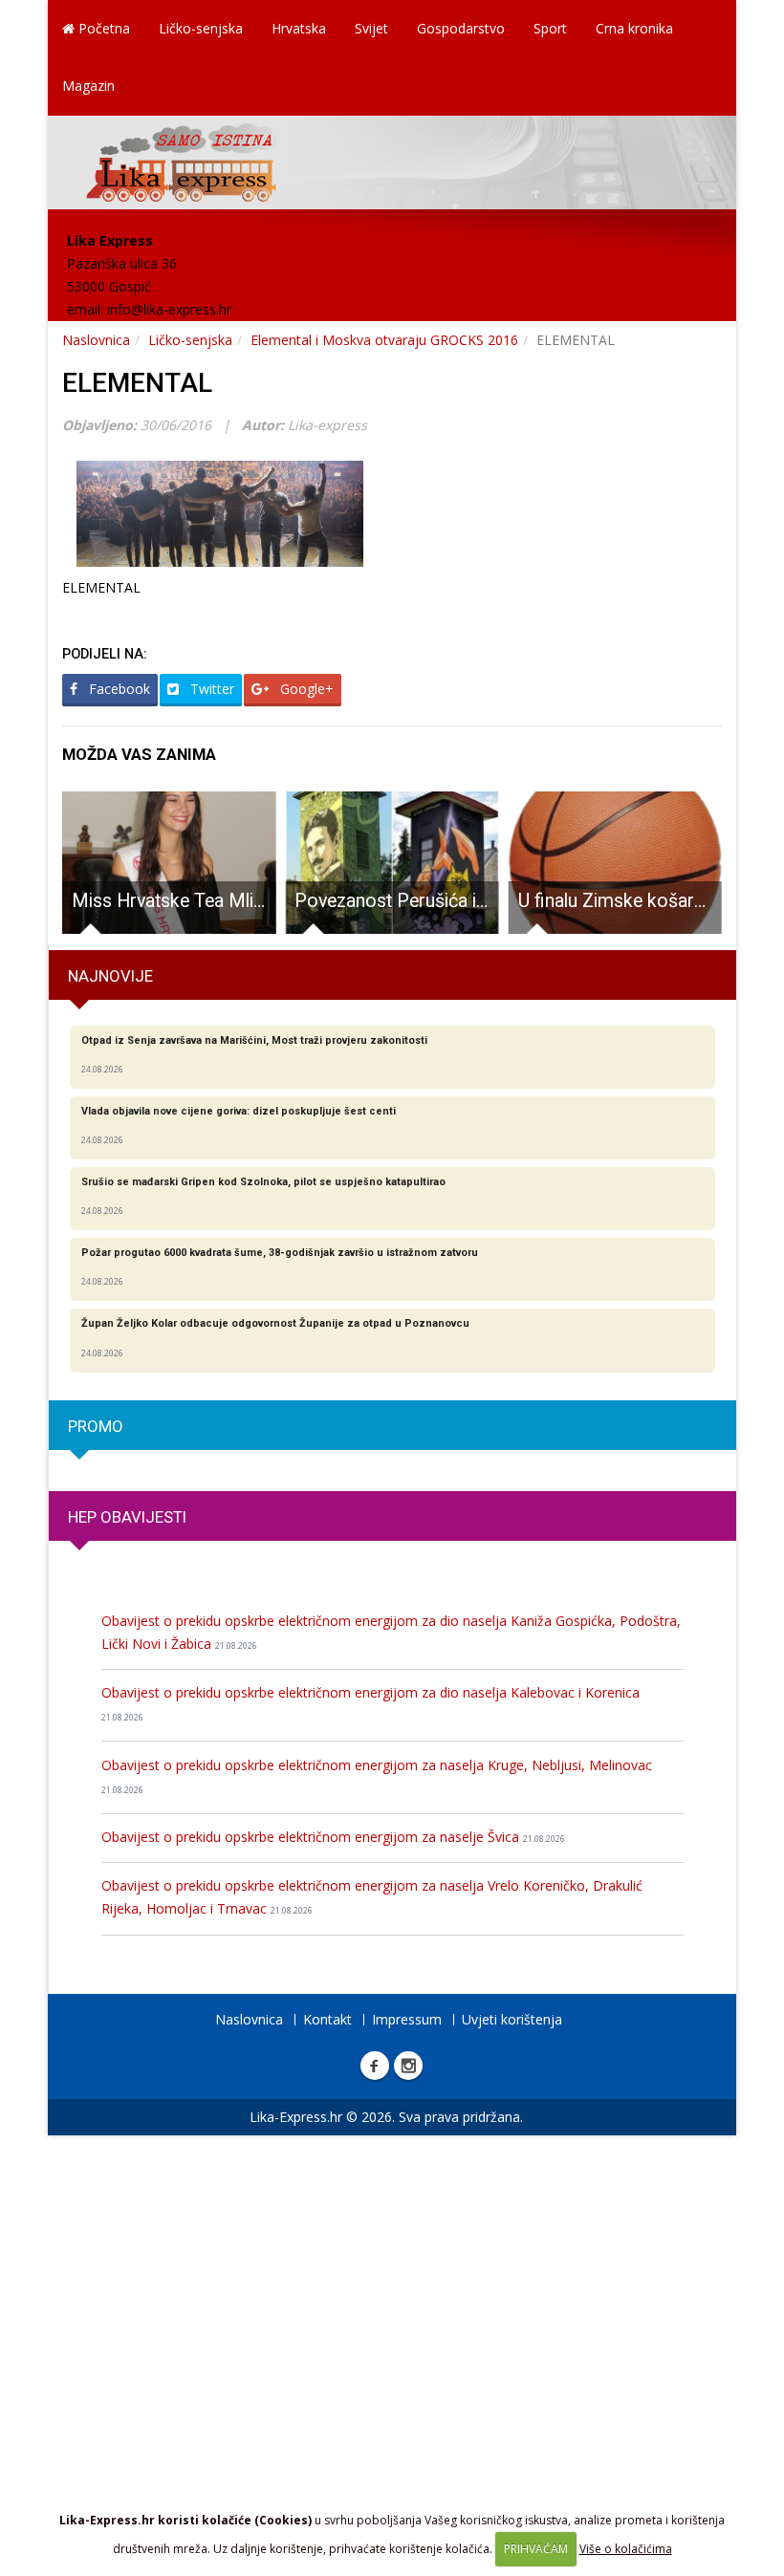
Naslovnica (96, 340)
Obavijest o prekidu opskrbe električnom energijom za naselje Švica (333, 1837)
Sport (550, 28)
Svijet (371, 28)
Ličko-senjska (201, 28)
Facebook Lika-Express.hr (375, 2066)
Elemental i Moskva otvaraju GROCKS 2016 (384, 340)
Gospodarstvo (461, 28)
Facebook (118, 689)
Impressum (407, 2019)
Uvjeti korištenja (512, 2019)
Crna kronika (634, 28)
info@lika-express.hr (169, 309)
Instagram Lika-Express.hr (408, 2066)
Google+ (305, 689)
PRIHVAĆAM (536, 2549)
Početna (102, 28)
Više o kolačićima (626, 2549)
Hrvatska (299, 28)
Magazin (88, 86)
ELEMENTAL (137, 383)
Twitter (210, 689)
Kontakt (327, 2019)
